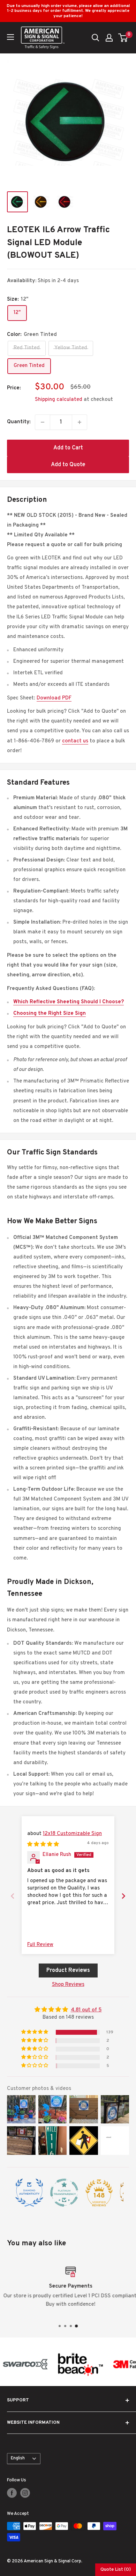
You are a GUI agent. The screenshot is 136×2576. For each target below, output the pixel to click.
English (18, 2458)
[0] (123, 38)
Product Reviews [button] (68, 1970)
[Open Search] (96, 38)
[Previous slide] (13, 1896)
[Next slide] (123, 1896)
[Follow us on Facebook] (12, 2493)
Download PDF (54, 698)
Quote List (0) (116, 2570)
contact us (75, 741)
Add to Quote (68, 465)
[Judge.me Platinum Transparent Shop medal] (64, 2193)
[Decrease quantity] (43, 422)
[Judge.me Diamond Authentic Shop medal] (29, 2193)
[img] (43, 1845)
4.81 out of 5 (86, 2010)
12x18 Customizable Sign (72, 1834)
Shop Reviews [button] (68, 1985)
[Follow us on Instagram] (25, 2493)
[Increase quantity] (80, 422)
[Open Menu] (10, 37)
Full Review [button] (40, 1945)
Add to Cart (68, 448)
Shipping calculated (59, 400)
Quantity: (19, 422)
